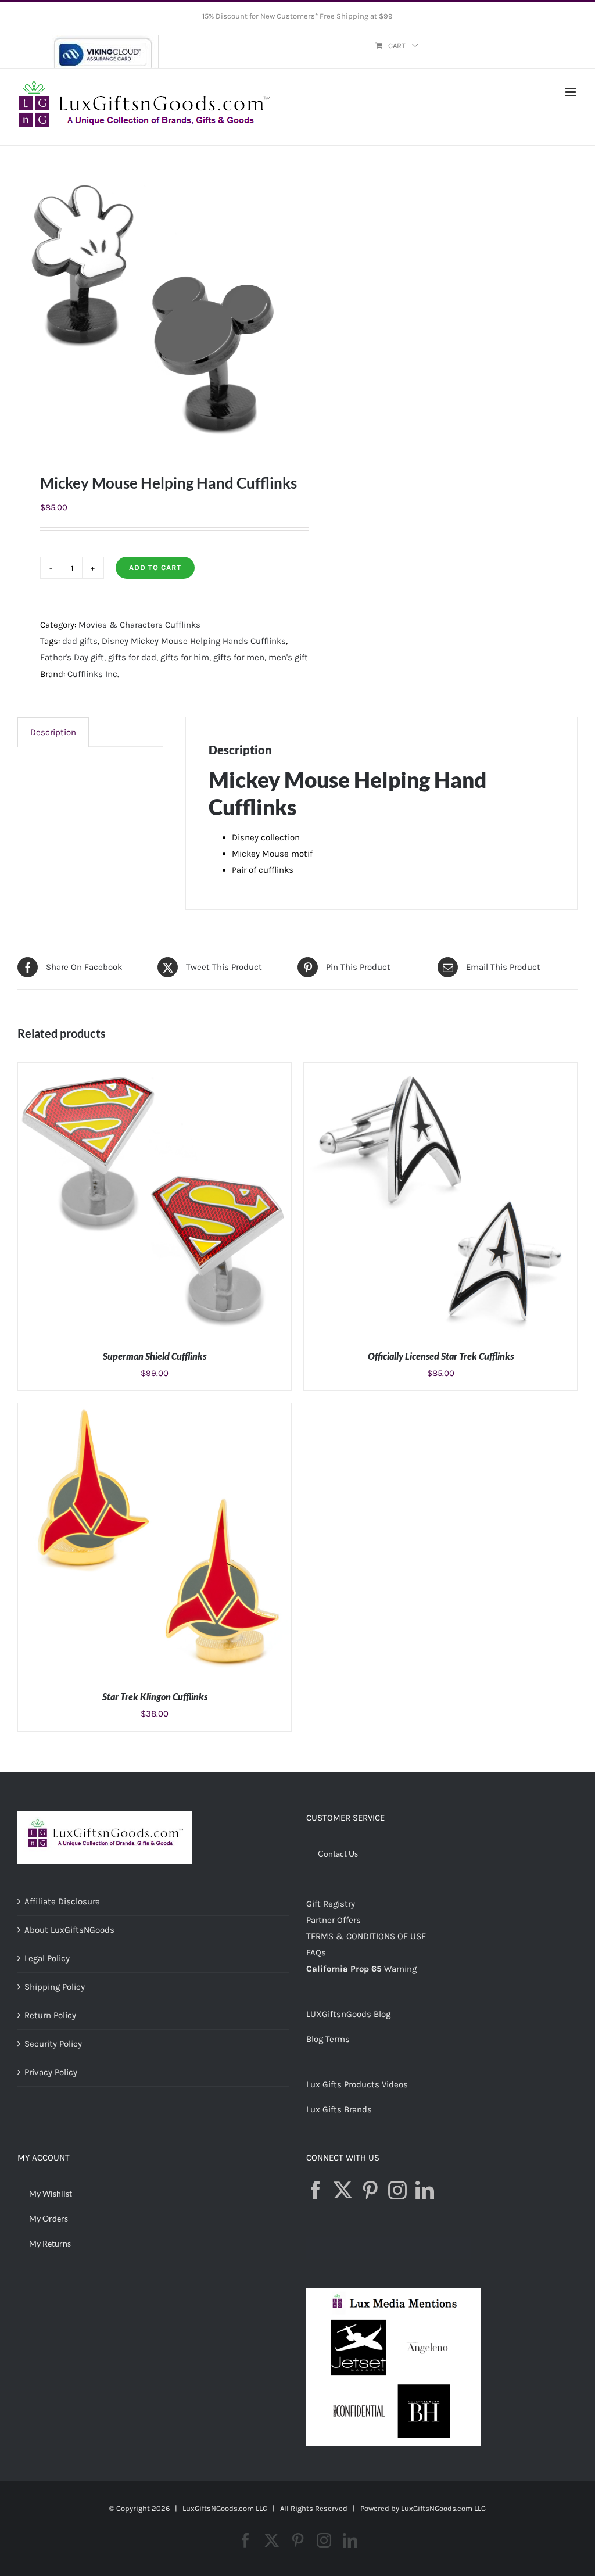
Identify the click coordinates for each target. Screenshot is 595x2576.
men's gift (288, 657)
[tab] (53, 732)
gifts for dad (132, 657)
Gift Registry (331, 1904)
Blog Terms (328, 2039)
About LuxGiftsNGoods (69, 1930)
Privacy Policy (51, 2072)
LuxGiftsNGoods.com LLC (443, 2508)
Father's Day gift (72, 657)
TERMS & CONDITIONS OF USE (366, 1936)
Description (53, 732)
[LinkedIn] (425, 2190)
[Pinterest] (370, 2190)
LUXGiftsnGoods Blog (348, 2014)
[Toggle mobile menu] (571, 92)
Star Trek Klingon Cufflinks (155, 1697)
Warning (400, 1969)
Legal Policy (47, 1958)
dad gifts (80, 641)
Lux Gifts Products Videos (357, 2084)
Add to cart (155, 567)
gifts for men (239, 657)
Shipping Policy (55, 1987)
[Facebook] (316, 2190)
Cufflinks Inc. (93, 674)
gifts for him (185, 657)
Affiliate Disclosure (62, 1901)
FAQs (316, 1952)
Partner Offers (334, 1920)
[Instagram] (397, 2190)
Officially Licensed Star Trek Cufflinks (441, 1356)
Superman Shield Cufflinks (155, 1356)
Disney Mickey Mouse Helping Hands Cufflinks (194, 641)
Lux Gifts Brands (339, 2109)
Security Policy (53, 2044)
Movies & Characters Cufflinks (139, 625)
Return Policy (50, 2015)
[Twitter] (343, 2190)
